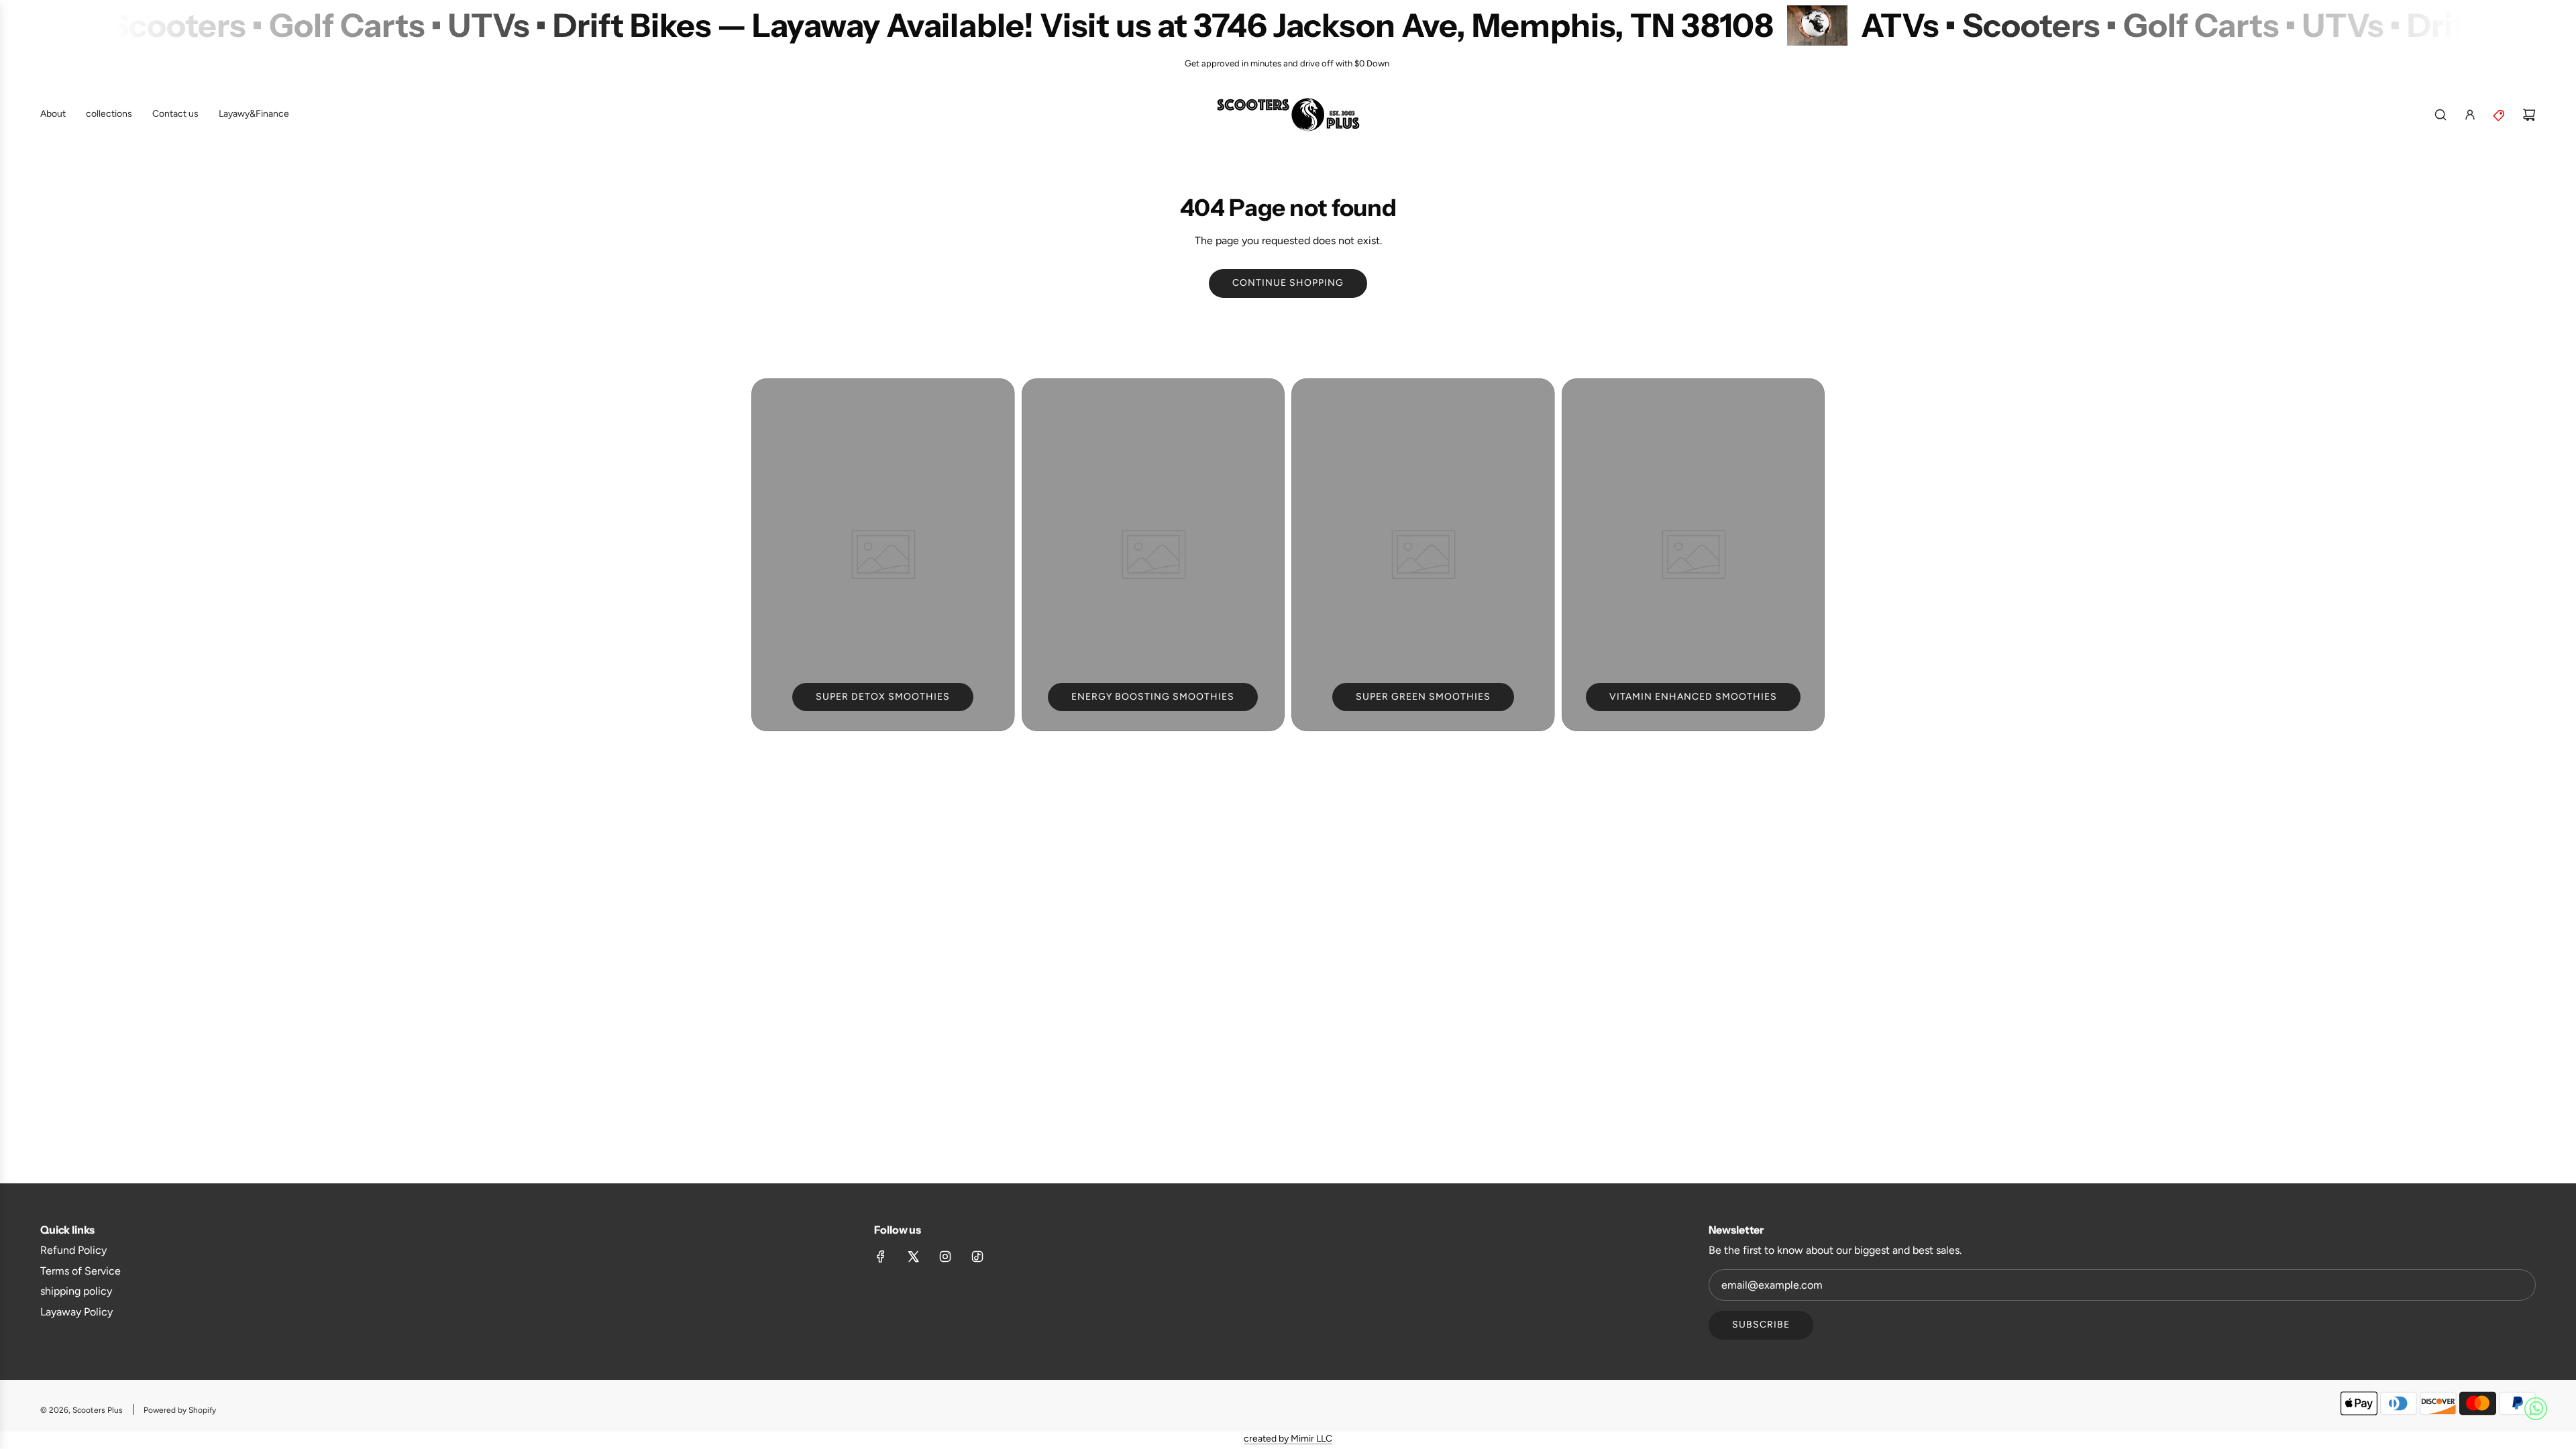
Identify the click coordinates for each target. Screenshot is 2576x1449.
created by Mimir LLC (1288, 1439)
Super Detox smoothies (883, 697)
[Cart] (2529, 115)
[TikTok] (977, 1256)
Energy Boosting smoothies (1153, 697)
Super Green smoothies (1423, 697)
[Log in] (2470, 115)
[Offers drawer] (2500, 115)
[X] (913, 1256)
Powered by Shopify (180, 1410)
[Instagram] (945, 1256)
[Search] (2440, 115)
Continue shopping (1288, 283)
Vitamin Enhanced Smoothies (1693, 697)
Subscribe (1761, 1325)
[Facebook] (881, 1256)
